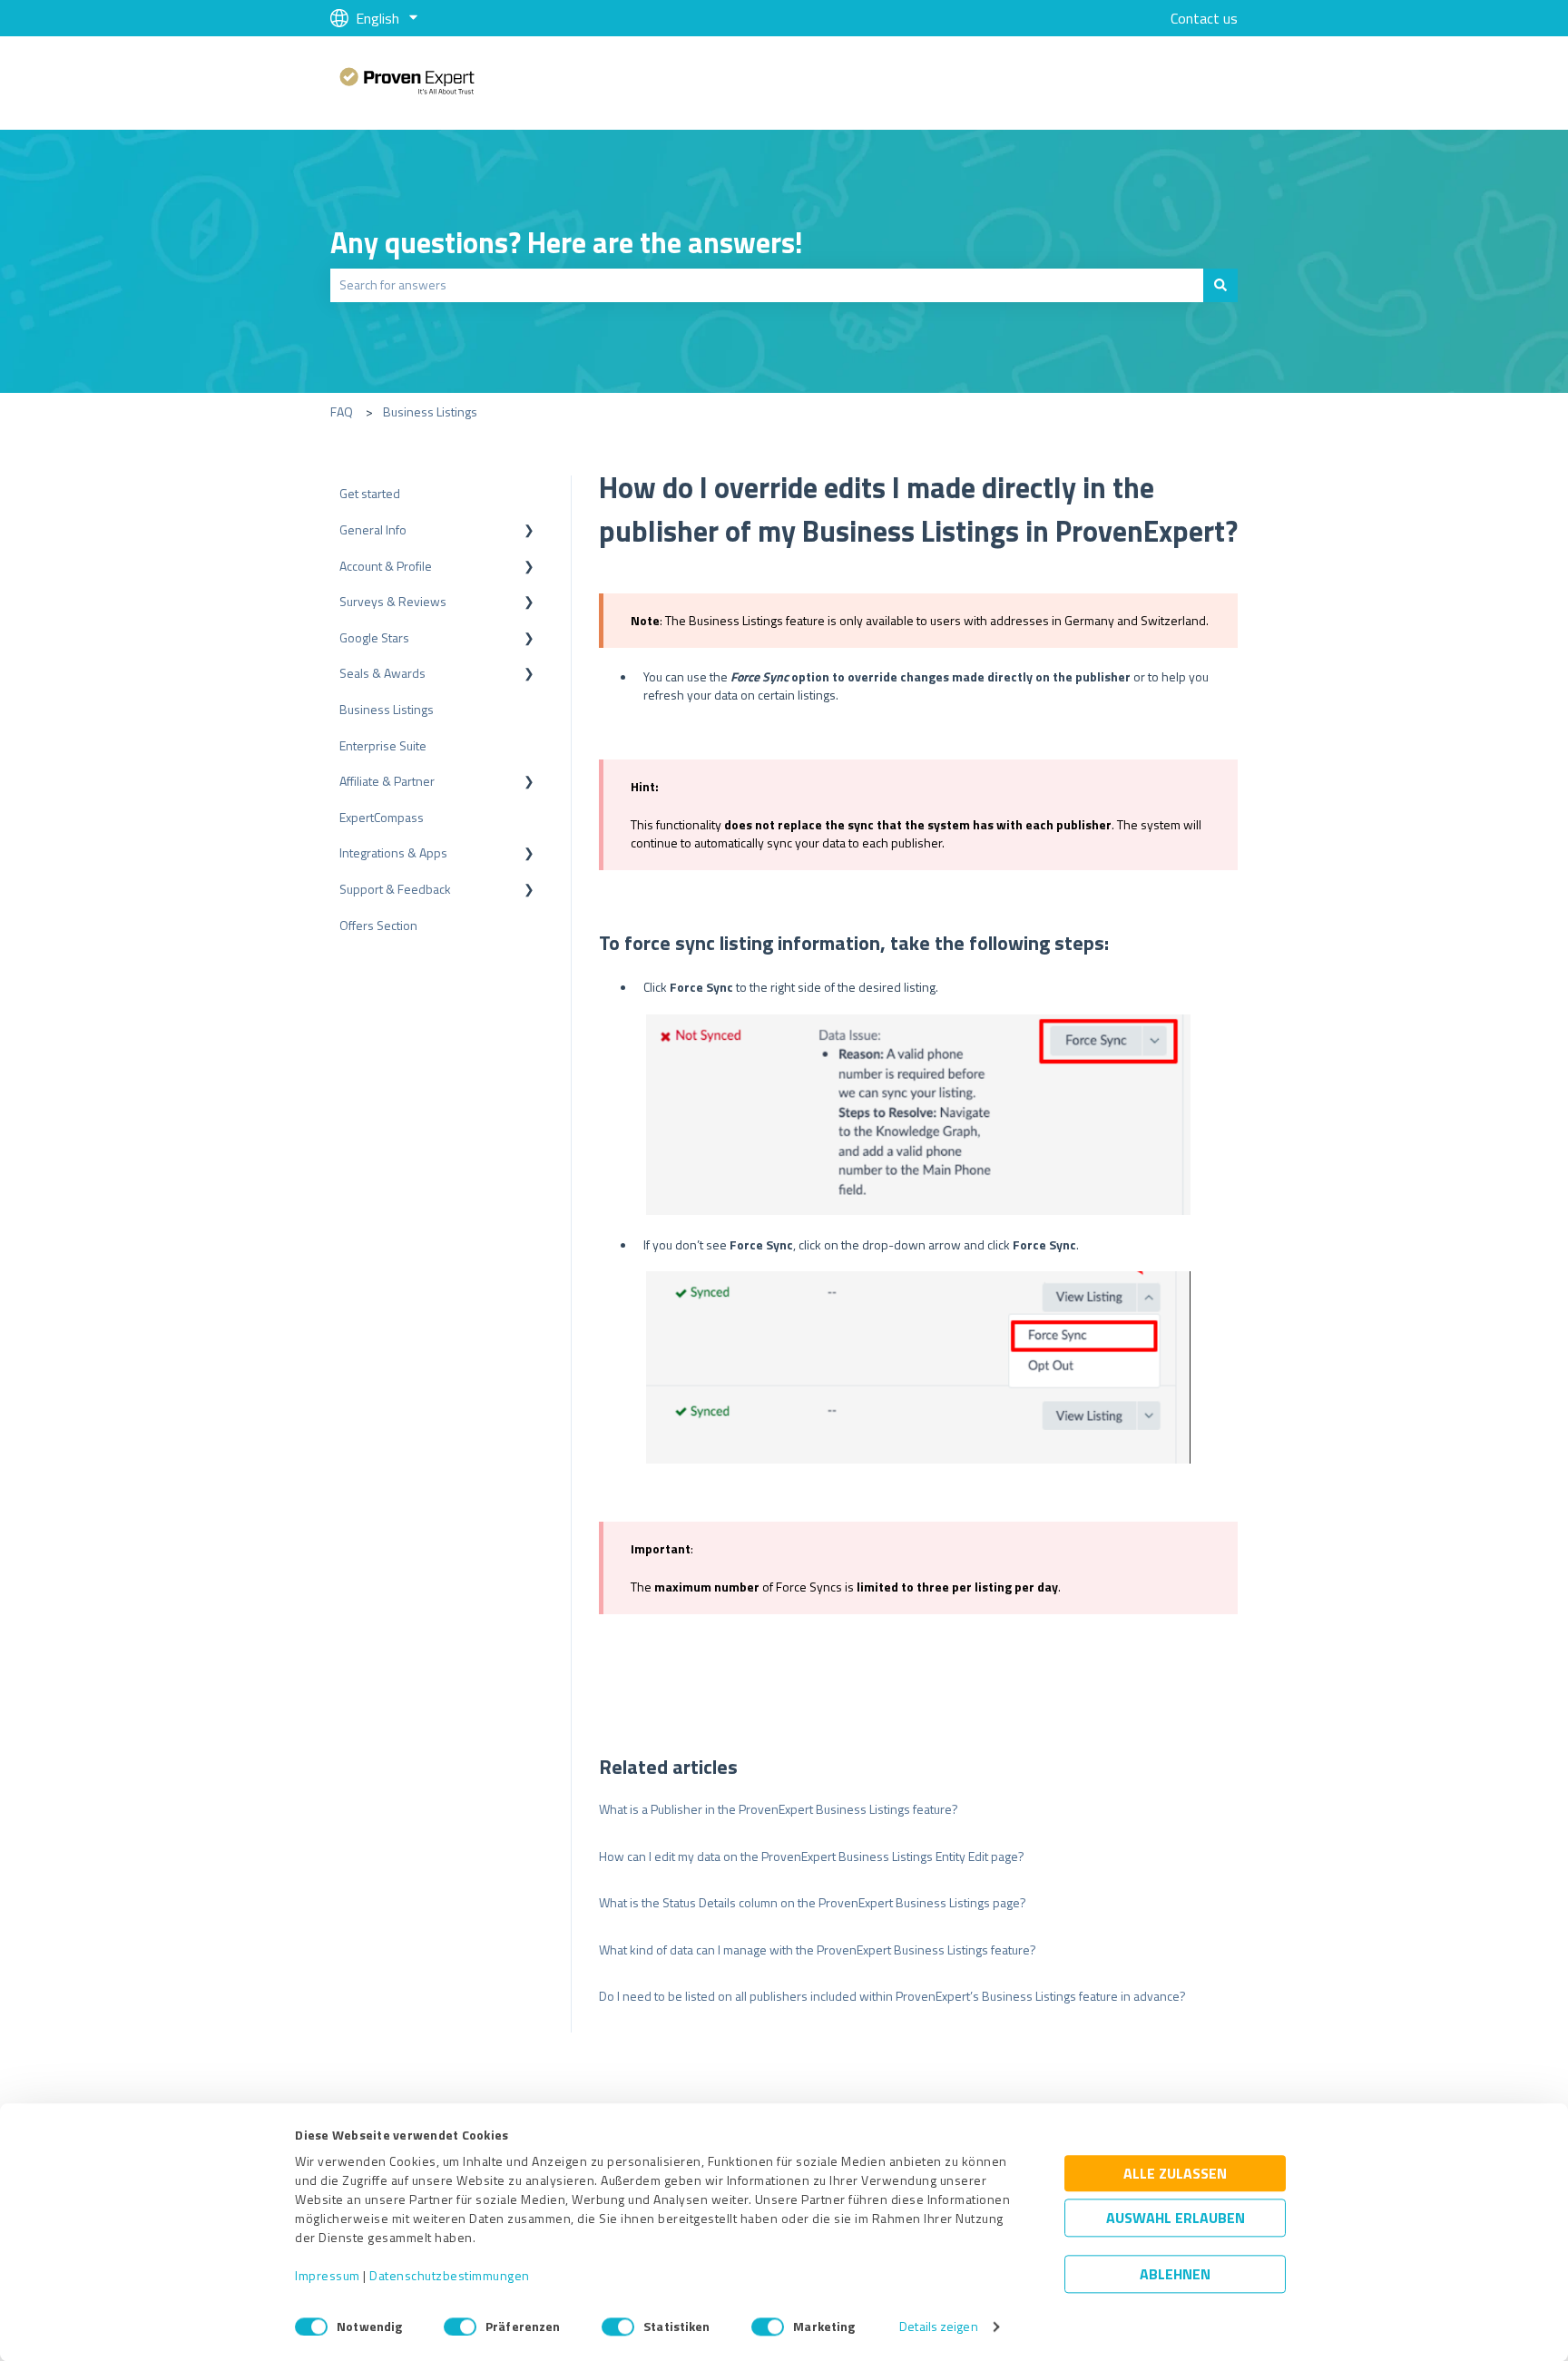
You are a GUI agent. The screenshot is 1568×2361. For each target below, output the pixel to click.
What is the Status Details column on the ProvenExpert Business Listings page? (813, 1902)
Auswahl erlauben (1176, 2219)
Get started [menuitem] (370, 493)
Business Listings (430, 411)
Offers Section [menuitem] (378, 925)
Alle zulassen (1175, 2174)
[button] (529, 532)
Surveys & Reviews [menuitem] (393, 601)
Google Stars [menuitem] (374, 637)
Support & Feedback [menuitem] (395, 889)
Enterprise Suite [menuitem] (383, 745)
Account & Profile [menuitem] (386, 566)
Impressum (328, 2276)
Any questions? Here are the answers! (567, 242)
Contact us (1204, 18)
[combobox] (767, 285)
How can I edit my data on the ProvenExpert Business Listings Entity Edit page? (812, 1856)
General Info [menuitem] (373, 529)
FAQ (342, 411)
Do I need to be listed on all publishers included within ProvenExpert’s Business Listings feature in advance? (892, 1996)
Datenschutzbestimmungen (450, 2276)
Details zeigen (938, 2327)
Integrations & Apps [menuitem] (393, 852)
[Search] (1220, 285)
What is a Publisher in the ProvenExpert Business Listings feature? (779, 1809)
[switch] (460, 2327)
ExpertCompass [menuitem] (382, 817)
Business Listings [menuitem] (387, 709)
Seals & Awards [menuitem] (382, 673)
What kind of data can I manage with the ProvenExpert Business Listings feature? (818, 1950)
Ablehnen (1175, 2275)
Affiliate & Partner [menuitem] (387, 781)
